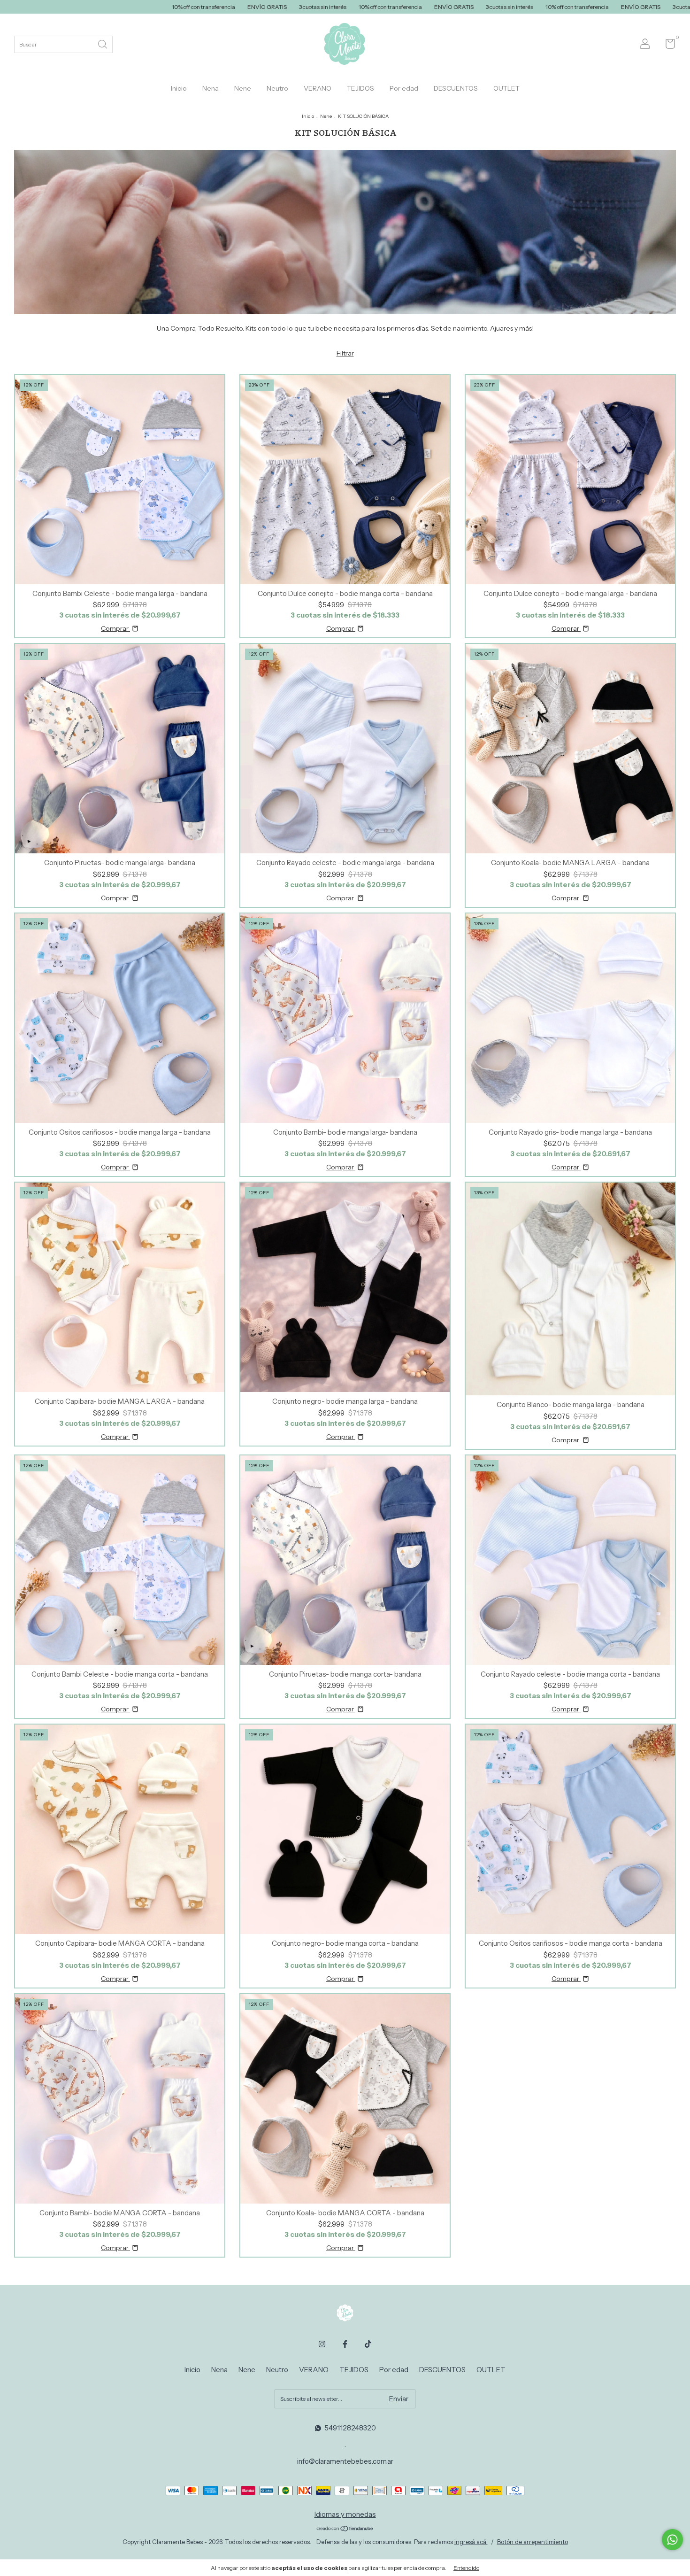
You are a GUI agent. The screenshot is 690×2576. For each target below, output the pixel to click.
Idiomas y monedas (345, 2514)
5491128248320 (350, 2428)
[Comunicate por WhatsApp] (672, 2540)
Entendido (466, 2568)
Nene (243, 88)
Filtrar (345, 353)
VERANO (318, 88)
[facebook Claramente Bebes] (345, 2344)
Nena (211, 88)
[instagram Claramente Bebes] (322, 2344)
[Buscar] (103, 43)
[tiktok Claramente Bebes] (368, 2344)
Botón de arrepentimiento (533, 2542)
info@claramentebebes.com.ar (345, 2461)
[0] (667, 46)
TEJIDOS (360, 88)
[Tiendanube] (345, 2530)
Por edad (404, 88)
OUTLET (506, 88)
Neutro (277, 88)
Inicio (179, 88)
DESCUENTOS (456, 88)
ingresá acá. (471, 2542)
